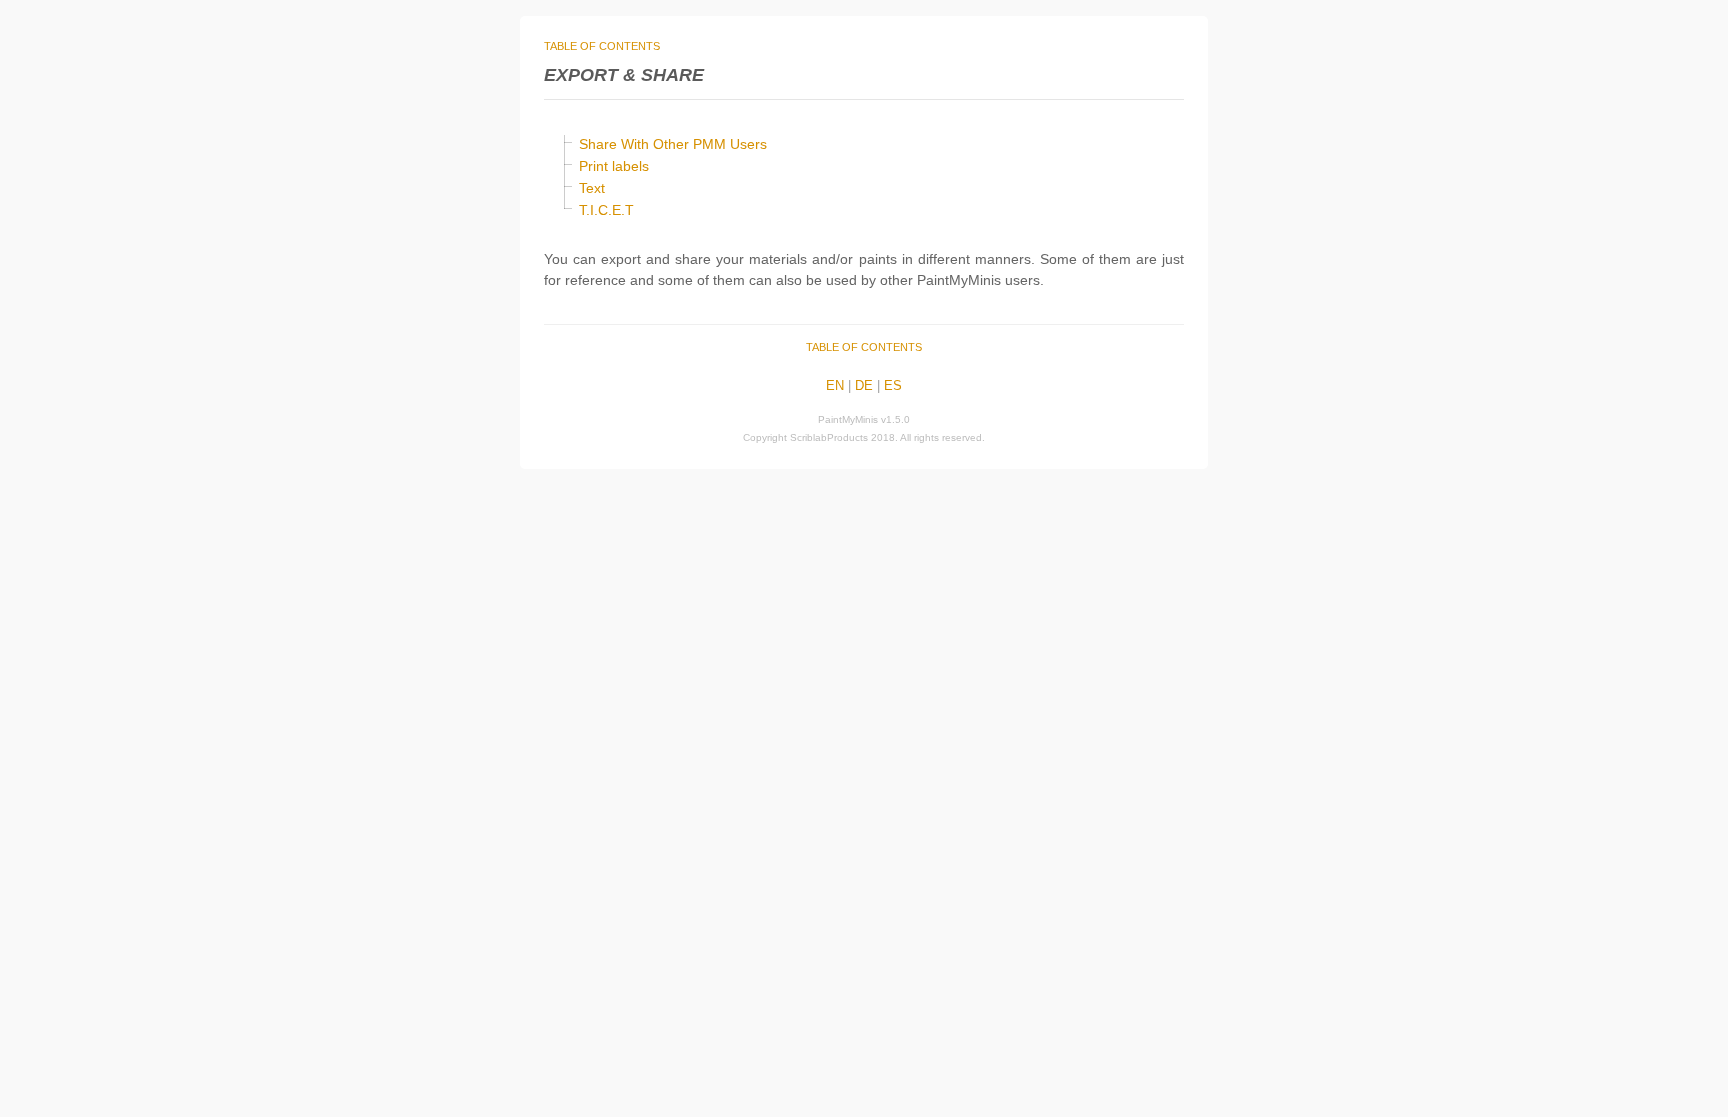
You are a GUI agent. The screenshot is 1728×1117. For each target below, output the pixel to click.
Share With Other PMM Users (673, 144)
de (864, 385)
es (893, 385)
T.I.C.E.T (606, 210)
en (835, 385)
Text (592, 188)
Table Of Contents (602, 46)
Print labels (614, 166)
